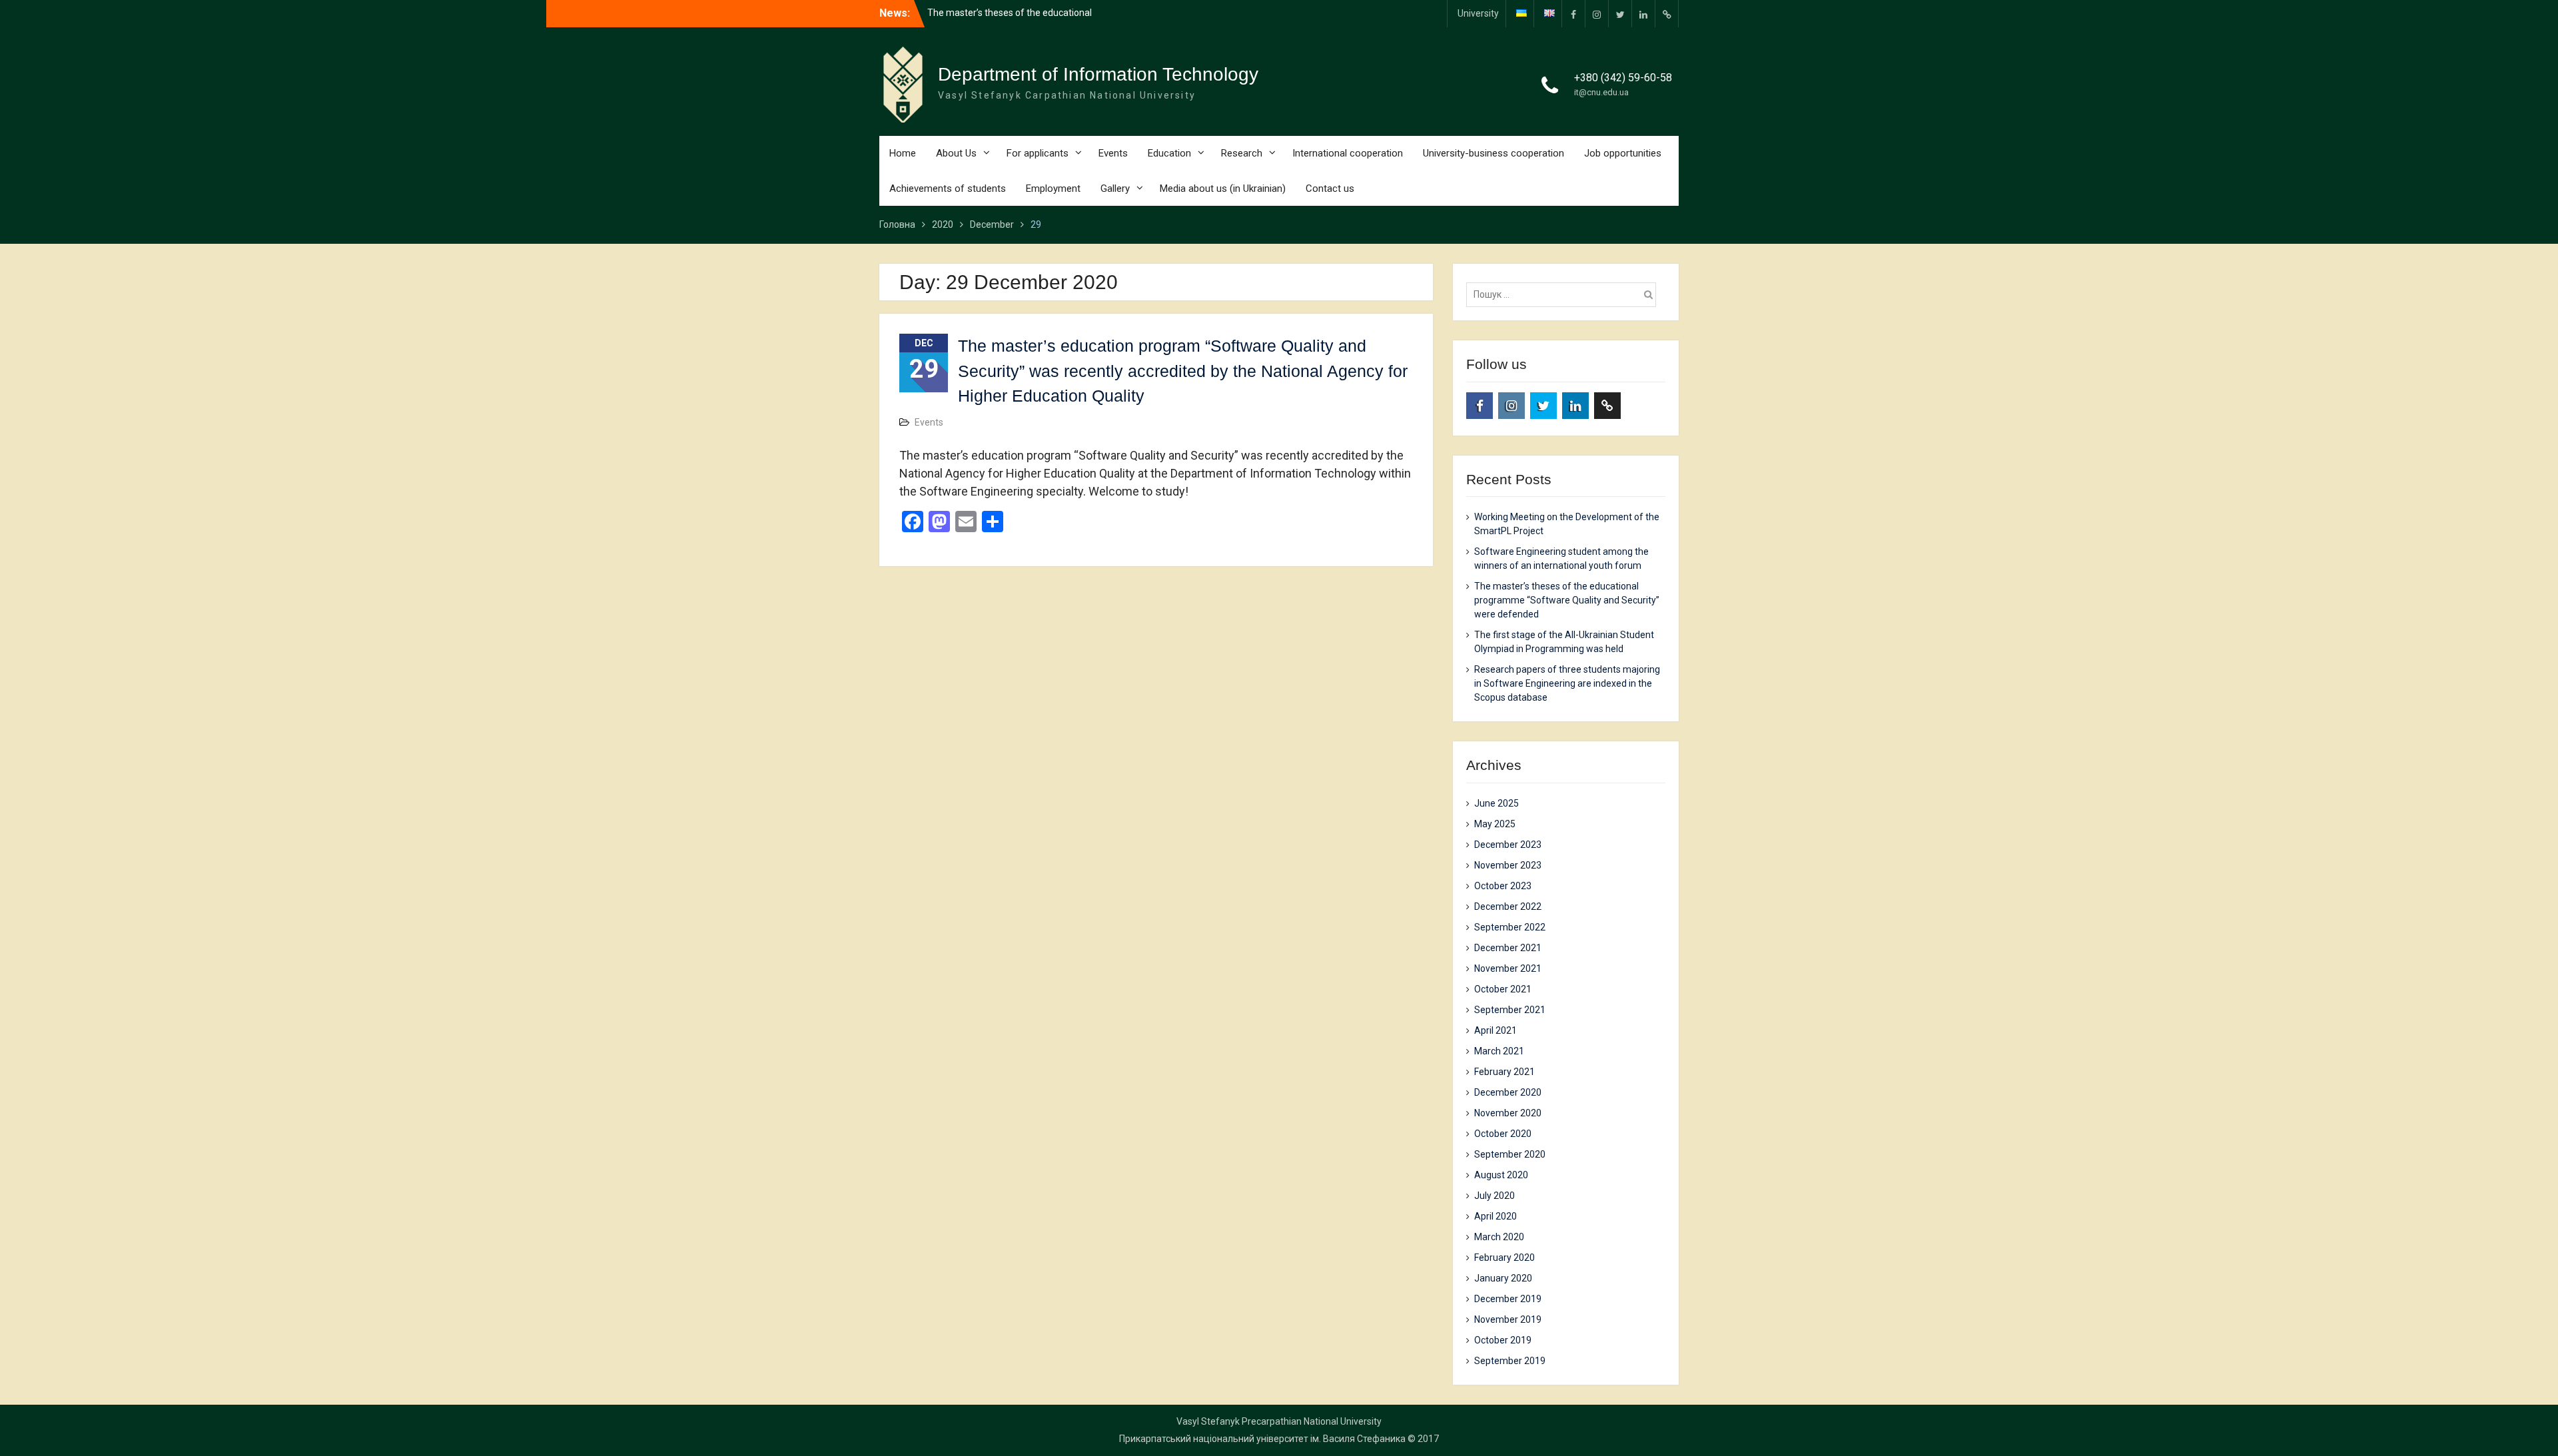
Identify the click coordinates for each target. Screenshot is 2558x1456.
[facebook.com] (1573, 14)
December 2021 (1508, 948)
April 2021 (1495, 1030)
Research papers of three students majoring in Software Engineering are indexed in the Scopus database (1567, 683)
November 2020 (1508, 1113)
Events (1113, 153)
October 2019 (1503, 1340)
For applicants (1038, 153)
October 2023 (1503, 886)
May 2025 (1495, 824)
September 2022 (1510, 927)
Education (1169, 153)
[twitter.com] (1620, 14)
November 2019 (1508, 1319)
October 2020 (1503, 1134)
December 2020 (1508, 1092)
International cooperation (1348, 153)
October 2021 (1503, 989)
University (1478, 13)
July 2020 (1494, 1196)
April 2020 (1495, 1216)
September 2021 (1510, 1010)
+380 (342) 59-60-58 (1623, 78)
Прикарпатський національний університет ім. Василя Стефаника (1262, 1439)
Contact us (1330, 188)
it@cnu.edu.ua (1601, 92)
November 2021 (1508, 968)
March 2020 (1499, 1237)
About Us (956, 153)
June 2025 (1496, 803)
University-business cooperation (1493, 153)
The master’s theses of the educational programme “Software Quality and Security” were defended (1567, 600)
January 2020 (1503, 1278)
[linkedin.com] (1643, 14)
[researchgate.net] (1667, 14)
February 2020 (1504, 1258)
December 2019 (1508, 1299)
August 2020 (1501, 1175)
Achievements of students (948, 188)
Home (903, 153)
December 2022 (1508, 907)
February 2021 (1504, 1072)
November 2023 (1508, 865)
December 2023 (1508, 845)
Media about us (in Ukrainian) (1223, 188)
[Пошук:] (1564, 294)
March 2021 (1499, 1051)
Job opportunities (1623, 153)
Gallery (1115, 188)
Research (1242, 153)
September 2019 (1510, 1361)
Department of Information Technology (1098, 74)
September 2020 (1510, 1154)
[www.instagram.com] (1597, 14)
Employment (1053, 188)
